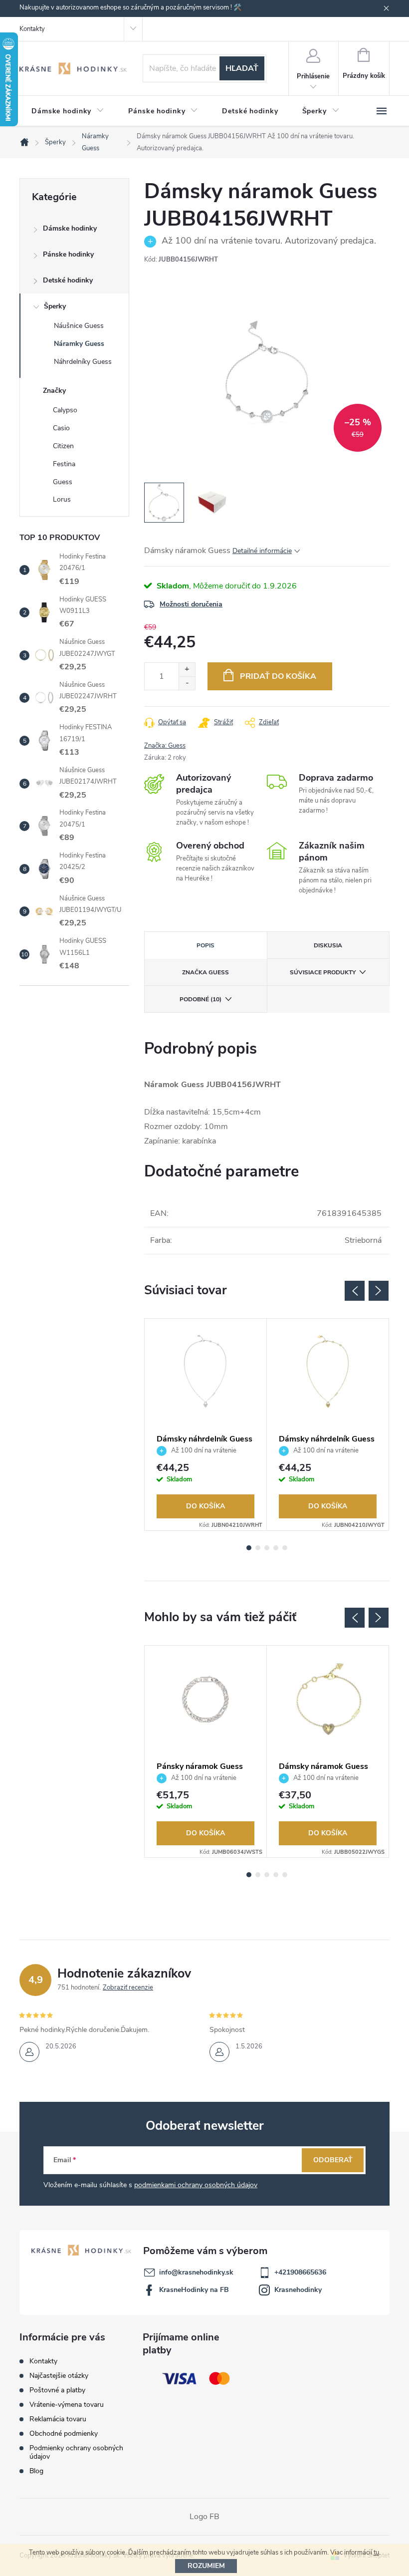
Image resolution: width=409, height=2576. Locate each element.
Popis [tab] (205, 945)
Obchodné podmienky (64, 2433)
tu (376, 2553)
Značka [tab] (205, 972)
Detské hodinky (68, 280)
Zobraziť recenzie (128, 1988)
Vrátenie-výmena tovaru (67, 2405)
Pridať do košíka (278, 676)
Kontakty (32, 29)
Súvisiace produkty (323, 972)
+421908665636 (300, 2272)
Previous (355, 1291)
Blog (36, 2471)
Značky (54, 391)
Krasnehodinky (298, 2290)
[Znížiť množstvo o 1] (187, 683)
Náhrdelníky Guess (83, 362)
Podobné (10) (201, 999)
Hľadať (242, 68)
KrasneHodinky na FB (194, 2290)
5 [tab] (285, 1548)
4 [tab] (276, 1548)
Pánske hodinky (68, 254)
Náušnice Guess (79, 326)
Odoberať (333, 2160)
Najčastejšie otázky (59, 2376)
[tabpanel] (206, 1425)
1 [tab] (249, 1548)
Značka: (165, 746)
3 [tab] (267, 1548)
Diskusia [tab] (328, 945)
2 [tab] (258, 1548)
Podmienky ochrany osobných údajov (76, 2452)
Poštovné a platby (57, 2390)
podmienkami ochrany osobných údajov (196, 2185)
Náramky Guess (79, 344)
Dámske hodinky (70, 228)
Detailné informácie (262, 551)
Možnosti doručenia (191, 604)
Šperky (55, 306)
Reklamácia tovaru (58, 2419)
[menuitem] (68, 111)
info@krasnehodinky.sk (196, 2272)
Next (379, 1291)
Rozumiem (206, 2566)
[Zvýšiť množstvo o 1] (187, 670)
